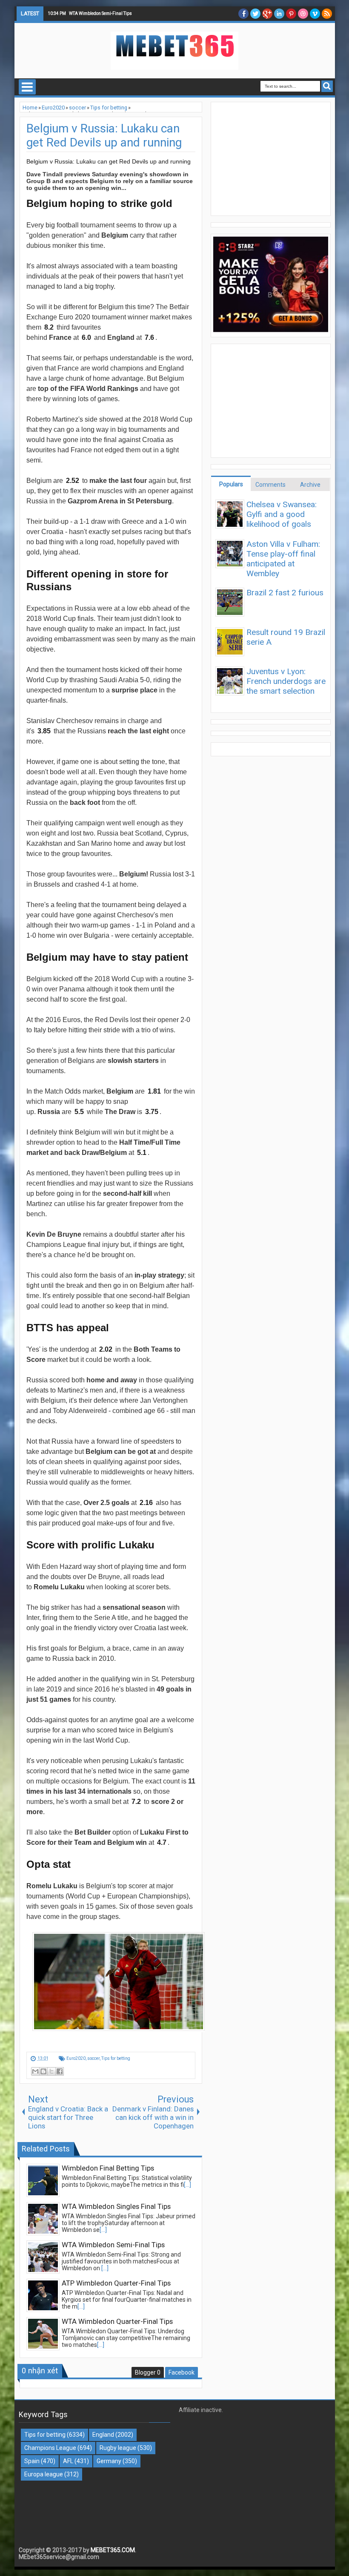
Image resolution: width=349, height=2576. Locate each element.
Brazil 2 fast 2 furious (285, 593)
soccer (93, 2058)
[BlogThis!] (43, 2071)
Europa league (44, 2474)
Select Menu (27, 87)
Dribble (303, 14)
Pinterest (291, 14)
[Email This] (35, 2071)
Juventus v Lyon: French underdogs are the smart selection (286, 681)
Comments (270, 485)
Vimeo (315, 14)
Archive (310, 485)
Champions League (50, 2448)
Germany (109, 2461)
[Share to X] (51, 2071)
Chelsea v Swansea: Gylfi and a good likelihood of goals (282, 514)
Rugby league (118, 2448)
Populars (231, 484)
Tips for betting (116, 2058)
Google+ (267, 14)
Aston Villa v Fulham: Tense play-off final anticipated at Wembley (283, 559)
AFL (68, 2461)
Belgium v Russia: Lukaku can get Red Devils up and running (104, 135)
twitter (255, 14)
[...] (187, 2185)
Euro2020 (76, 2058)
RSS (327, 14)
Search (327, 86)
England (103, 2435)
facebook (243, 14)
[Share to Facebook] (60, 2071)
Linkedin (279, 14)
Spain (32, 2461)
